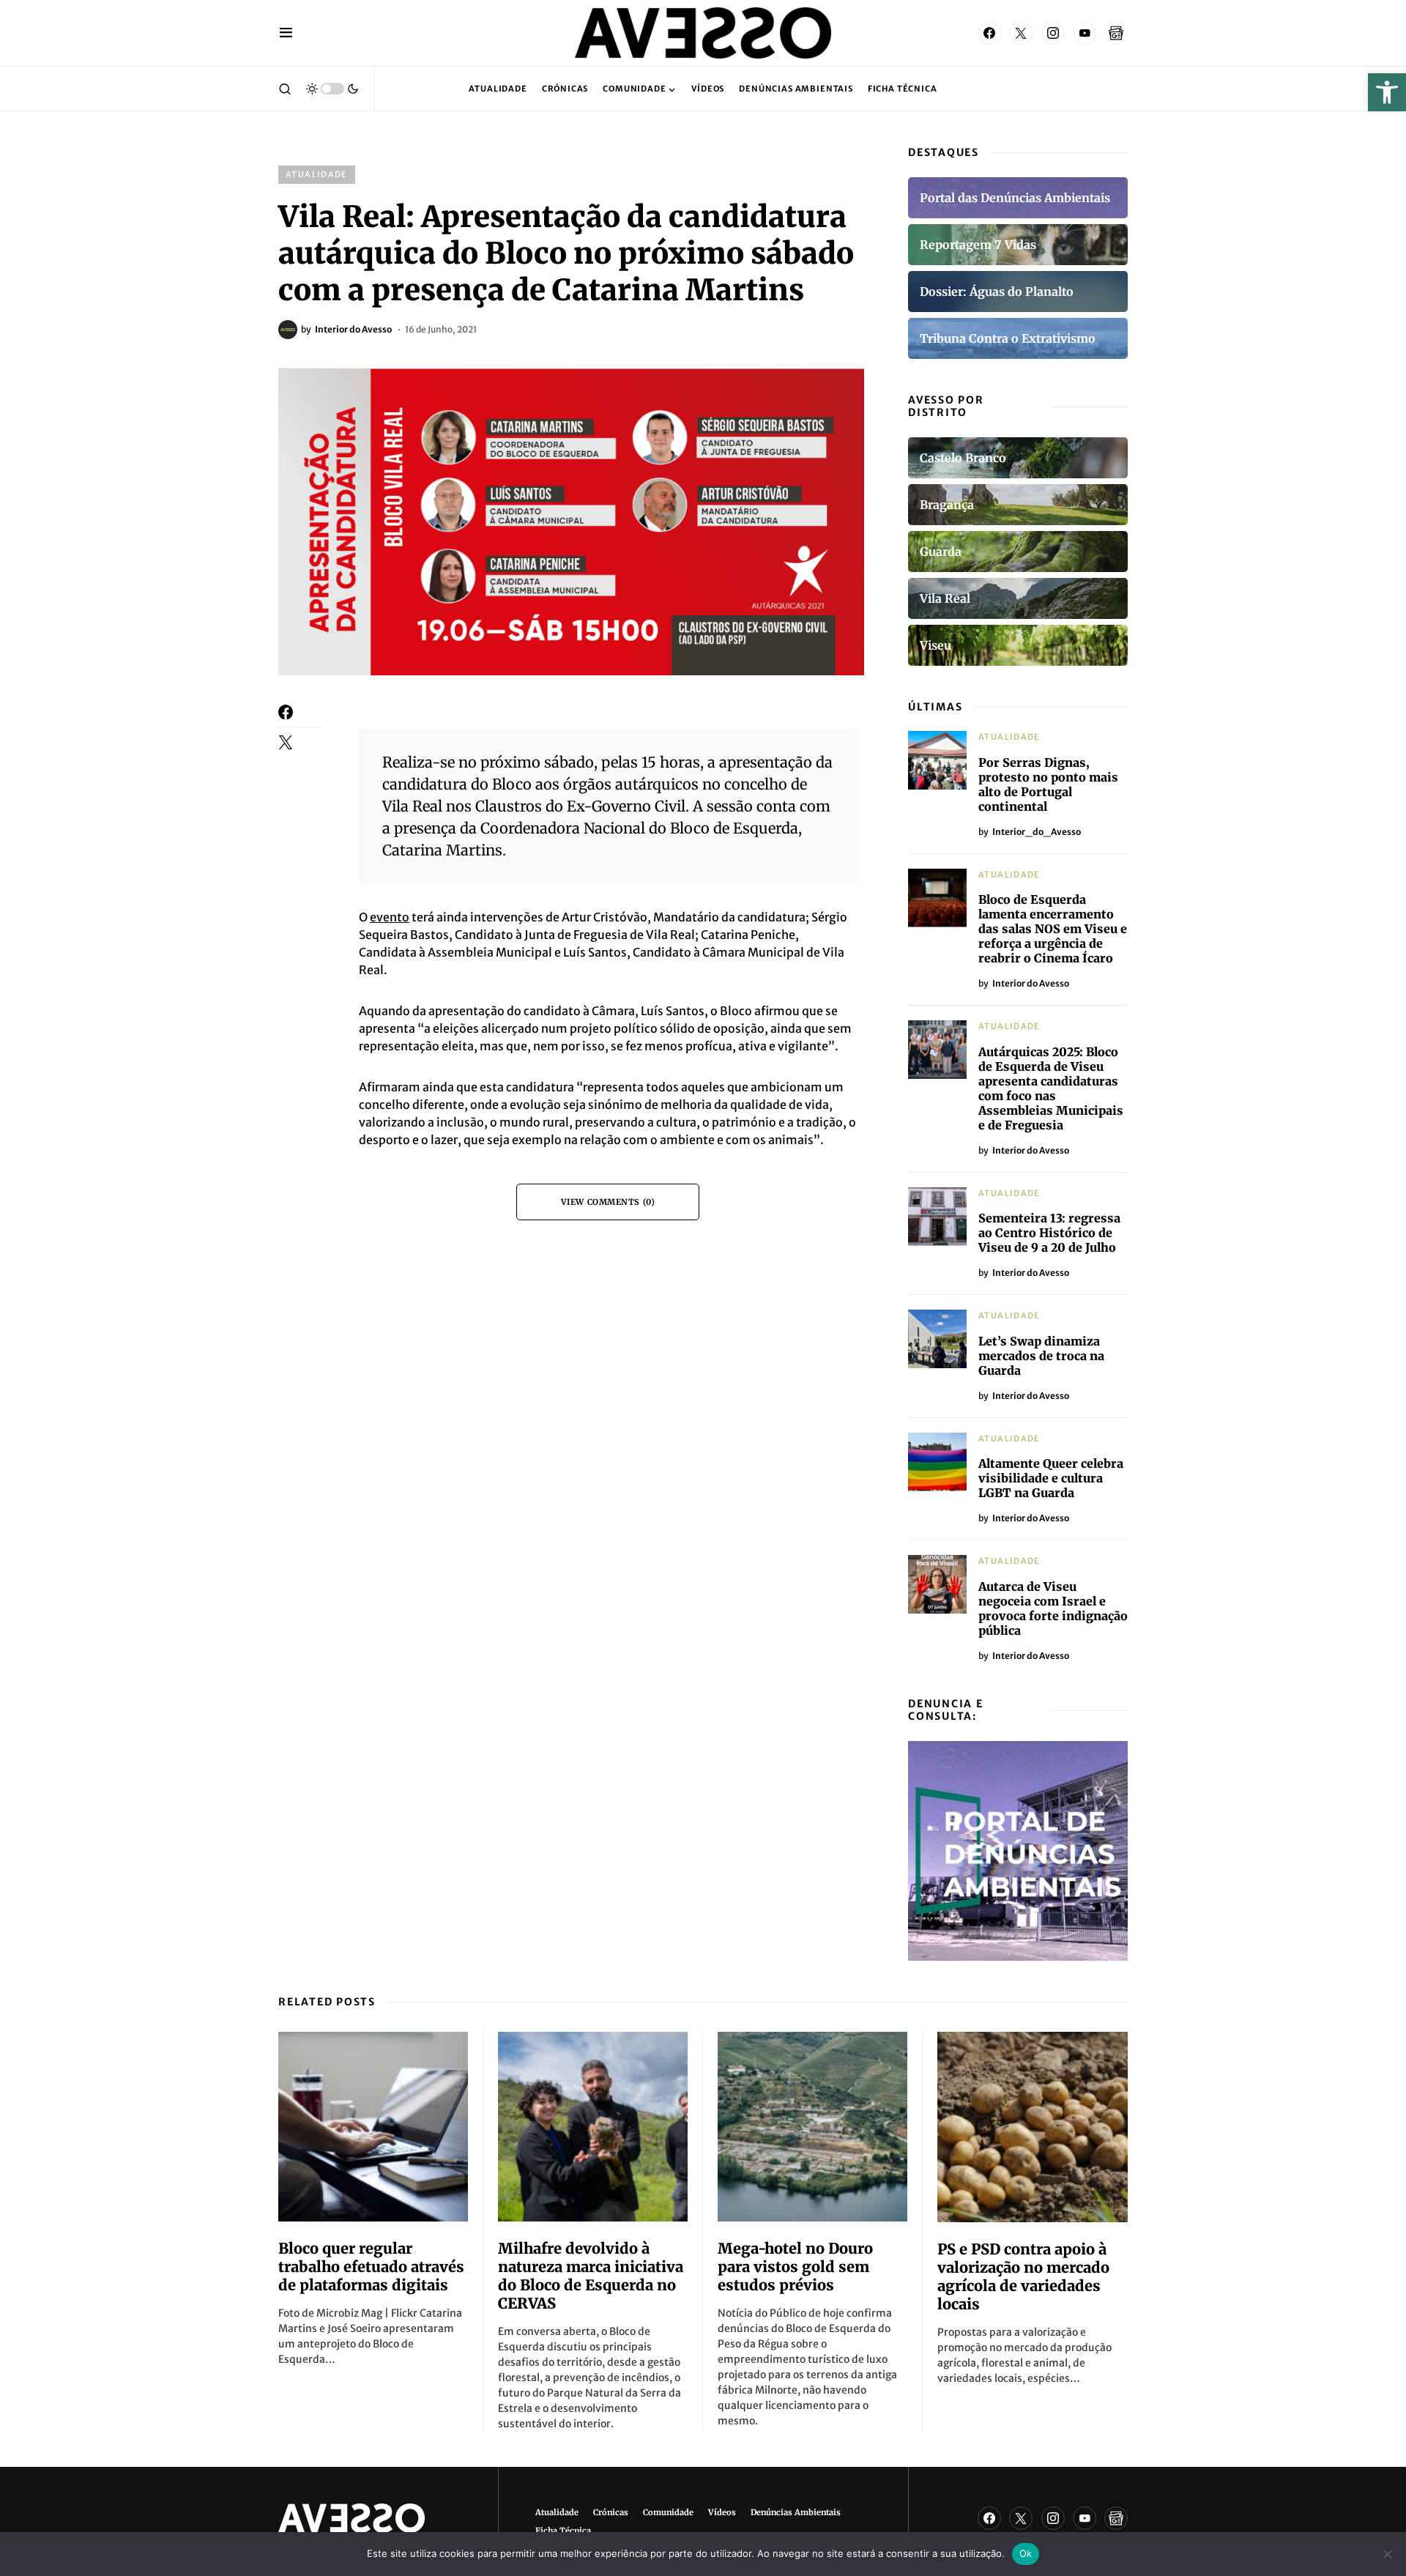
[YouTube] (1085, 33)
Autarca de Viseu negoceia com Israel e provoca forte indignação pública (1053, 1608)
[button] (1387, 92)
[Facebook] (989, 33)
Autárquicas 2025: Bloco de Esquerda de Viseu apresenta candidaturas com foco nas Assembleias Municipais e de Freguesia (1051, 1088)
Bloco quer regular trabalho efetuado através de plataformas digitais (371, 2267)
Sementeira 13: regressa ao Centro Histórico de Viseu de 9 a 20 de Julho (1049, 1233)
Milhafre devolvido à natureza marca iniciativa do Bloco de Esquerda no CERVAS (591, 2276)
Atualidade (317, 174)
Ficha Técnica (563, 2531)
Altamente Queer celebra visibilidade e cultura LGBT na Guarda (1051, 1478)
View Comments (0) (608, 1202)
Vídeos (722, 2512)
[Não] (1388, 2554)
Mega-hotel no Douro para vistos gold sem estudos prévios (795, 2267)
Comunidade (668, 2512)
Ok (1026, 2553)
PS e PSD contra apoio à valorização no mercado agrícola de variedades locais (1023, 2276)
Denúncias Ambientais (796, 2512)
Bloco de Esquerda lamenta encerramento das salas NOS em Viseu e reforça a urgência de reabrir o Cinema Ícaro (1053, 929)
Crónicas (611, 2512)
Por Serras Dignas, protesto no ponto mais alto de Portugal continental (1048, 784)
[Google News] (1116, 33)
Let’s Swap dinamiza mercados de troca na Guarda (1041, 1356)
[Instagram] (1053, 33)
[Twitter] (1021, 33)
